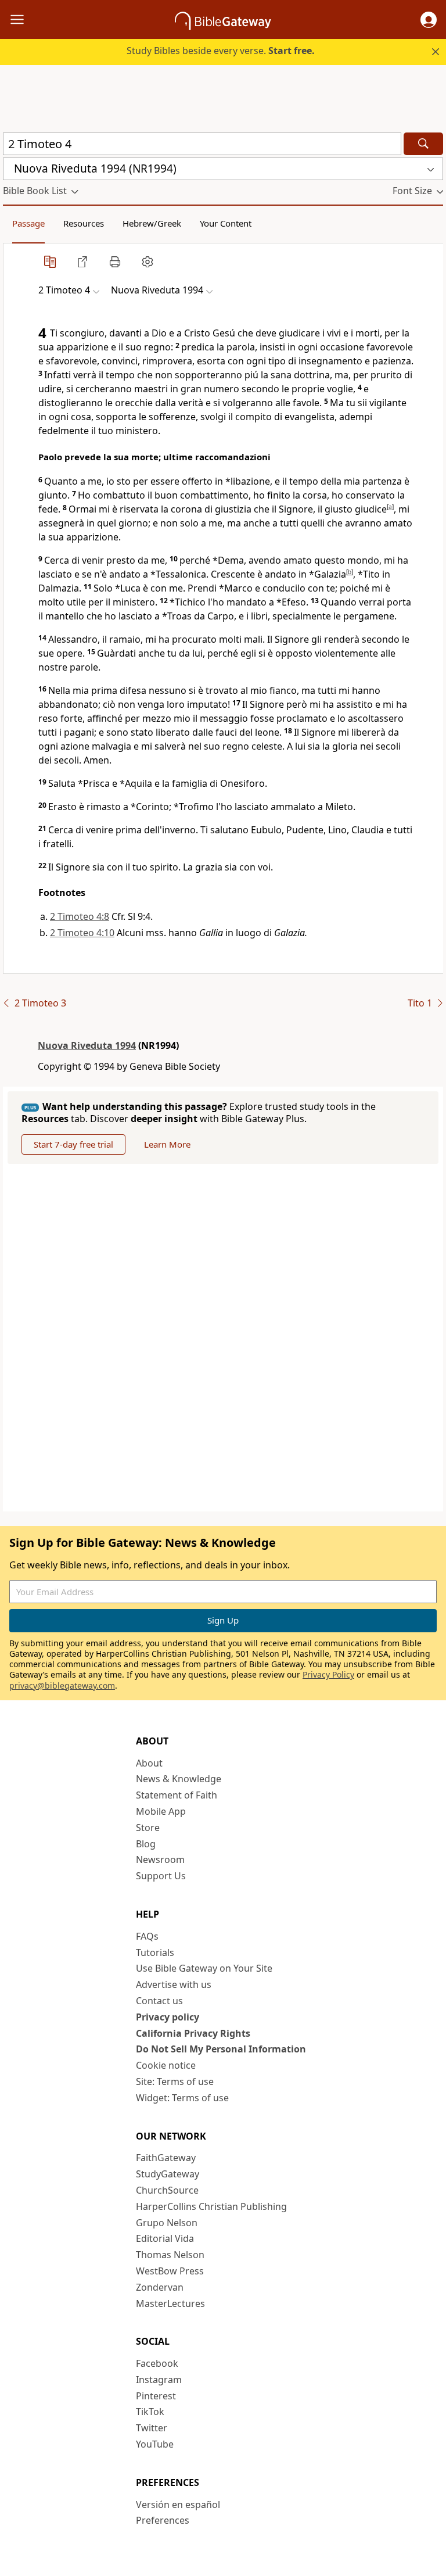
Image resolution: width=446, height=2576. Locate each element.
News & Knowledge (179, 1779)
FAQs (147, 1936)
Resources (84, 223)
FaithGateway (166, 2158)
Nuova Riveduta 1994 (87, 1045)
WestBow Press (170, 2271)
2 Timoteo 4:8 (80, 916)
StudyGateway (168, 2174)
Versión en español (178, 2505)
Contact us (159, 2001)
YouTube (155, 2444)
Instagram (159, 2380)
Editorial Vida (165, 2238)
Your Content (226, 223)
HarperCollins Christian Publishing (211, 2206)
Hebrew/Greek (152, 223)
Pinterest (156, 2396)
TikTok (150, 2412)
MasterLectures (170, 2303)
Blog (146, 1844)
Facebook (157, 2363)
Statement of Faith (177, 1795)
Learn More (167, 1144)
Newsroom (160, 1860)
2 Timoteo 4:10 (82, 933)
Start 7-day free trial (73, 1144)
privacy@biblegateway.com (62, 1685)
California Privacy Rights (193, 2033)
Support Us (161, 1876)
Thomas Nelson (170, 2255)
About (149, 1763)
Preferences (163, 2520)
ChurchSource (167, 2190)
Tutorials (155, 1952)
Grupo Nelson (167, 2223)
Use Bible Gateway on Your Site (204, 1968)
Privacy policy (168, 2017)
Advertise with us (174, 1984)
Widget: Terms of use (182, 2098)
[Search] (423, 144)
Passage (28, 223)
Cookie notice (166, 2065)
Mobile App (161, 1811)
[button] (429, 20)
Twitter (152, 2428)
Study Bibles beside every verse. (221, 51)
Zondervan (160, 2287)
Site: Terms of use (175, 2081)
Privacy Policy (328, 1674)
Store (148, 1828)
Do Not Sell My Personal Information (221, 2049)
